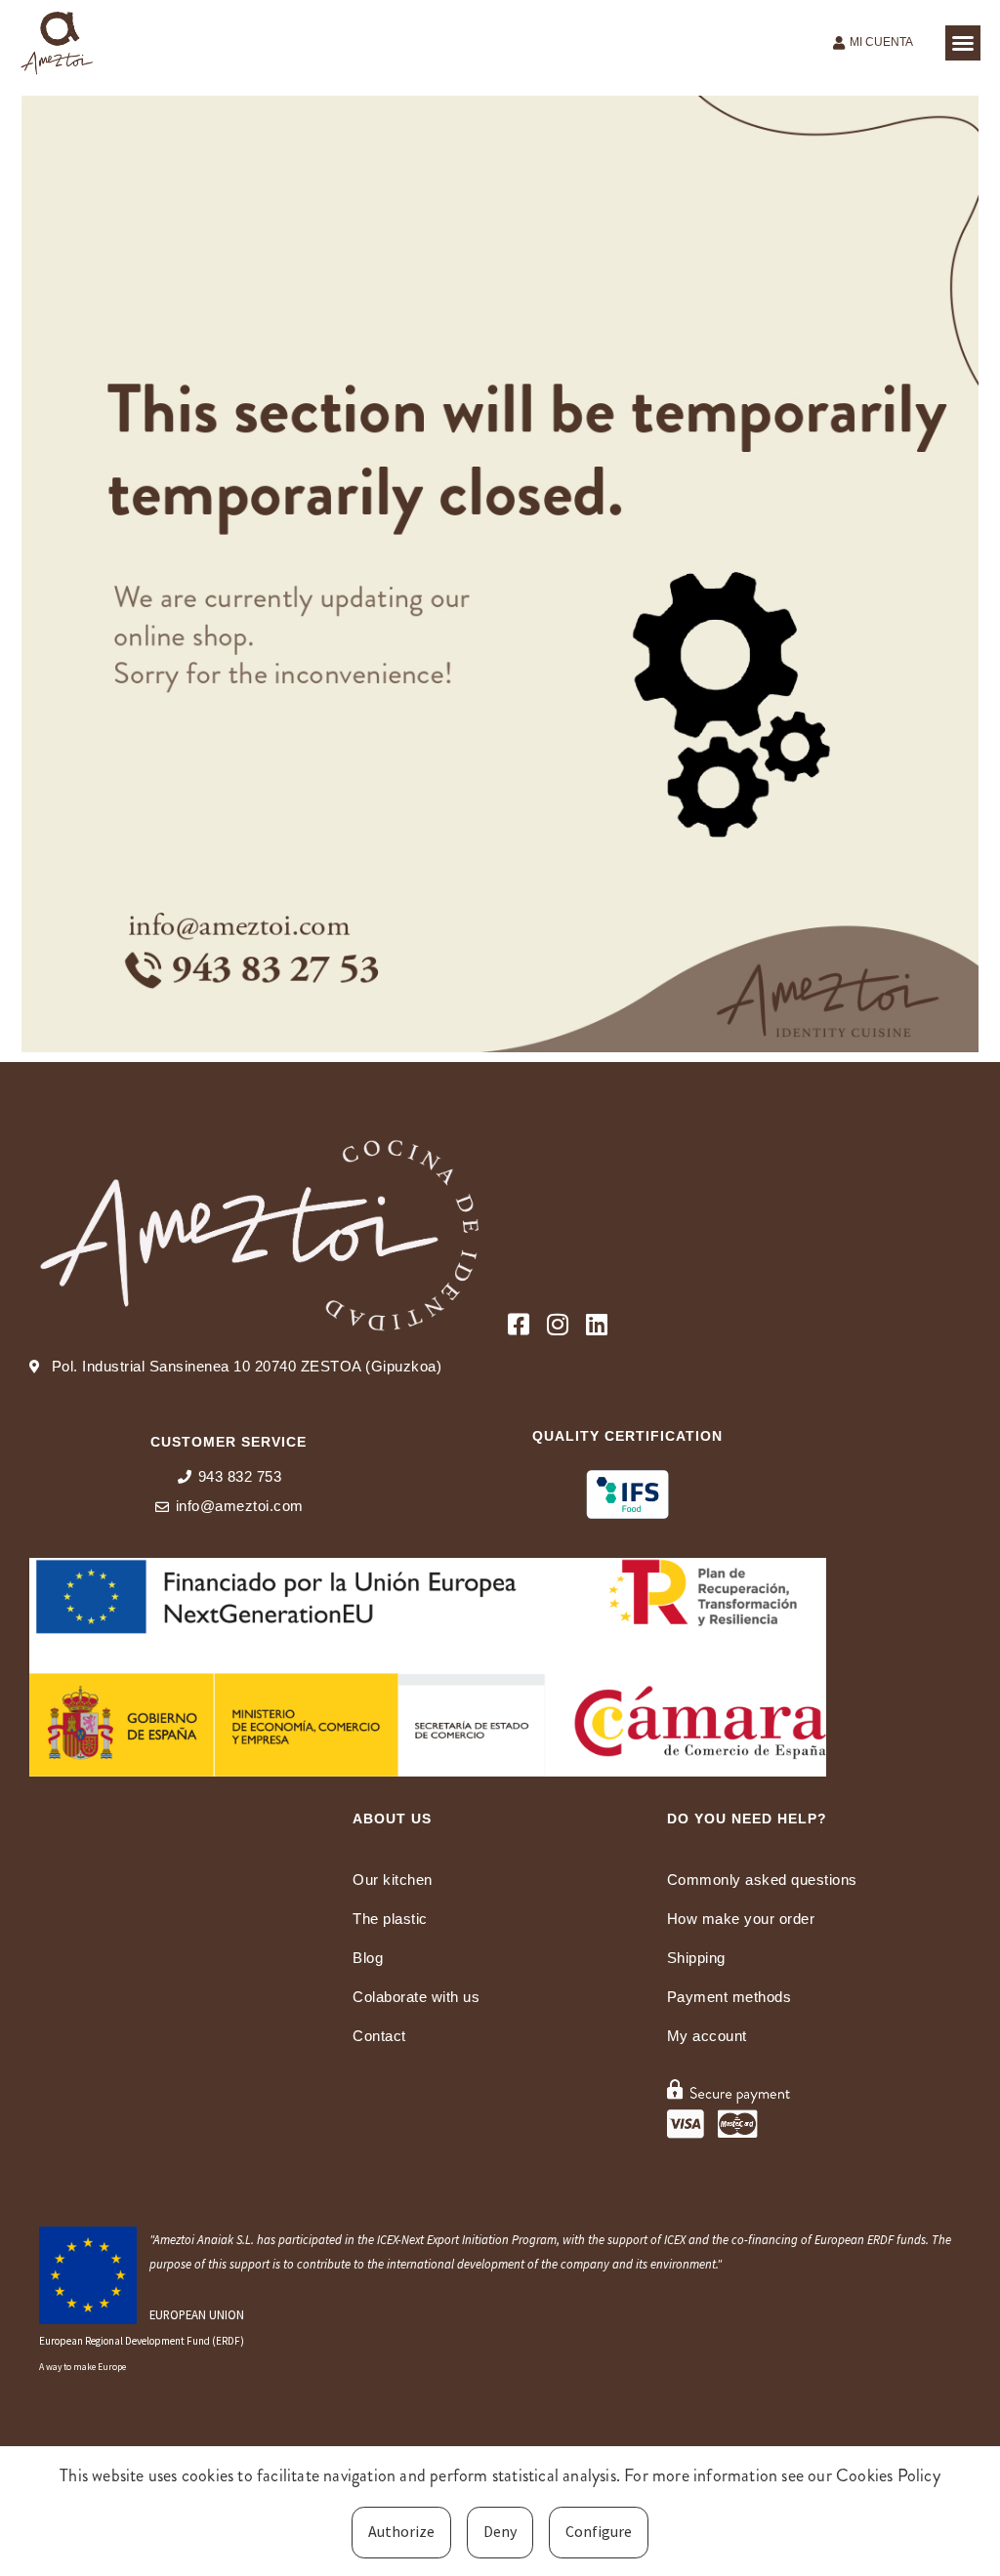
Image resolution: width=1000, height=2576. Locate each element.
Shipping (696, 1958)
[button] (963, 43)
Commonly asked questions (762, 1880)
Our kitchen (393, 1880)
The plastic (390, 1919)
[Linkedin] (597, 1324)
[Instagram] (558, 1324)
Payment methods (729, 1997)
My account (707, 2036)
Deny (500, 2531)
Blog (368, 1958)
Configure (599, 2531)
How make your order (741, 1919)
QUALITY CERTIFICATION (627, 1436)
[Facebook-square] (519, 1324)
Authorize (401, 2531)
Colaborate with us (416, 1997)
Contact (379, 2036)
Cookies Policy (888, 2475)
